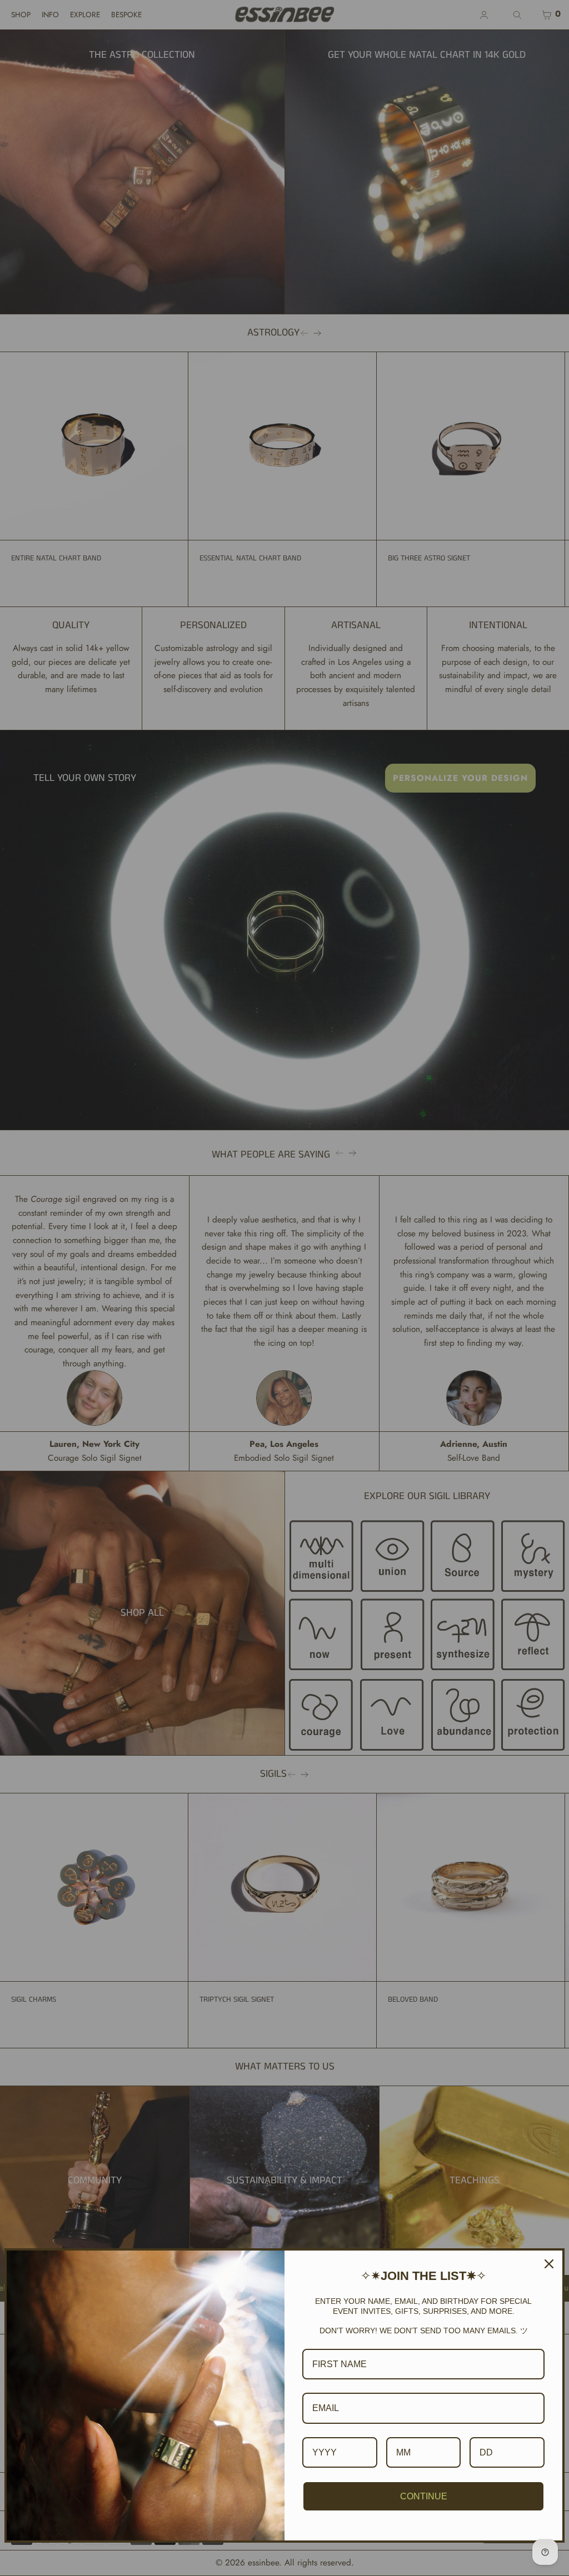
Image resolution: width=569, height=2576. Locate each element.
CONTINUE (424, 2496)
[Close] (549, 2264)
